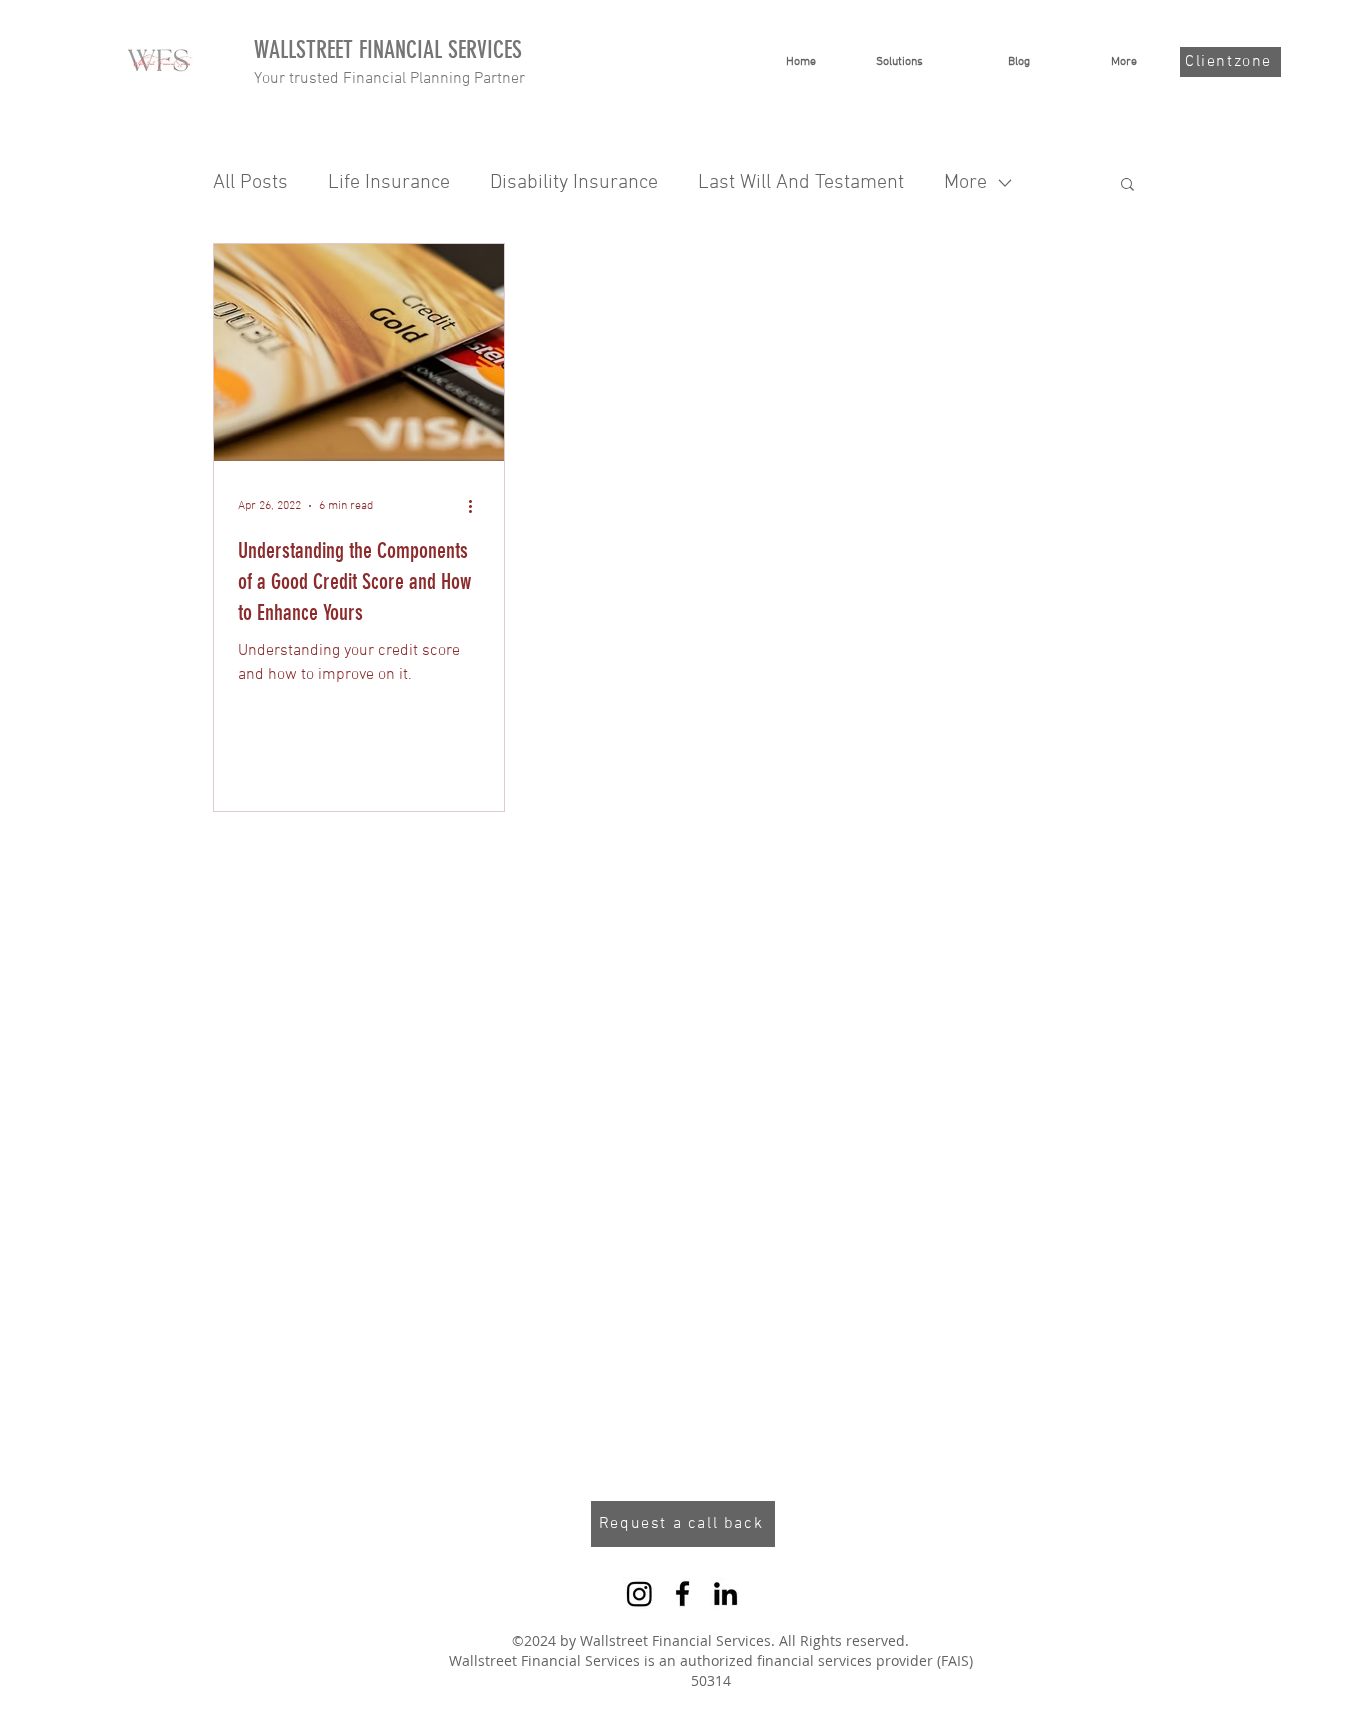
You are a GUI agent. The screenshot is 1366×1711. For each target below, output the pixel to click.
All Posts (250, 183)
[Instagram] (639, 1593)
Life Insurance (389, 183)
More (965, 183)
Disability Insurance (574, 183)
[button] (1127, 185)
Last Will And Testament (801, 183)
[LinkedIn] (725, 1593)
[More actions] (477, 506)
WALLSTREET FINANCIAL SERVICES (388, 50)
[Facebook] (682, 1593)
